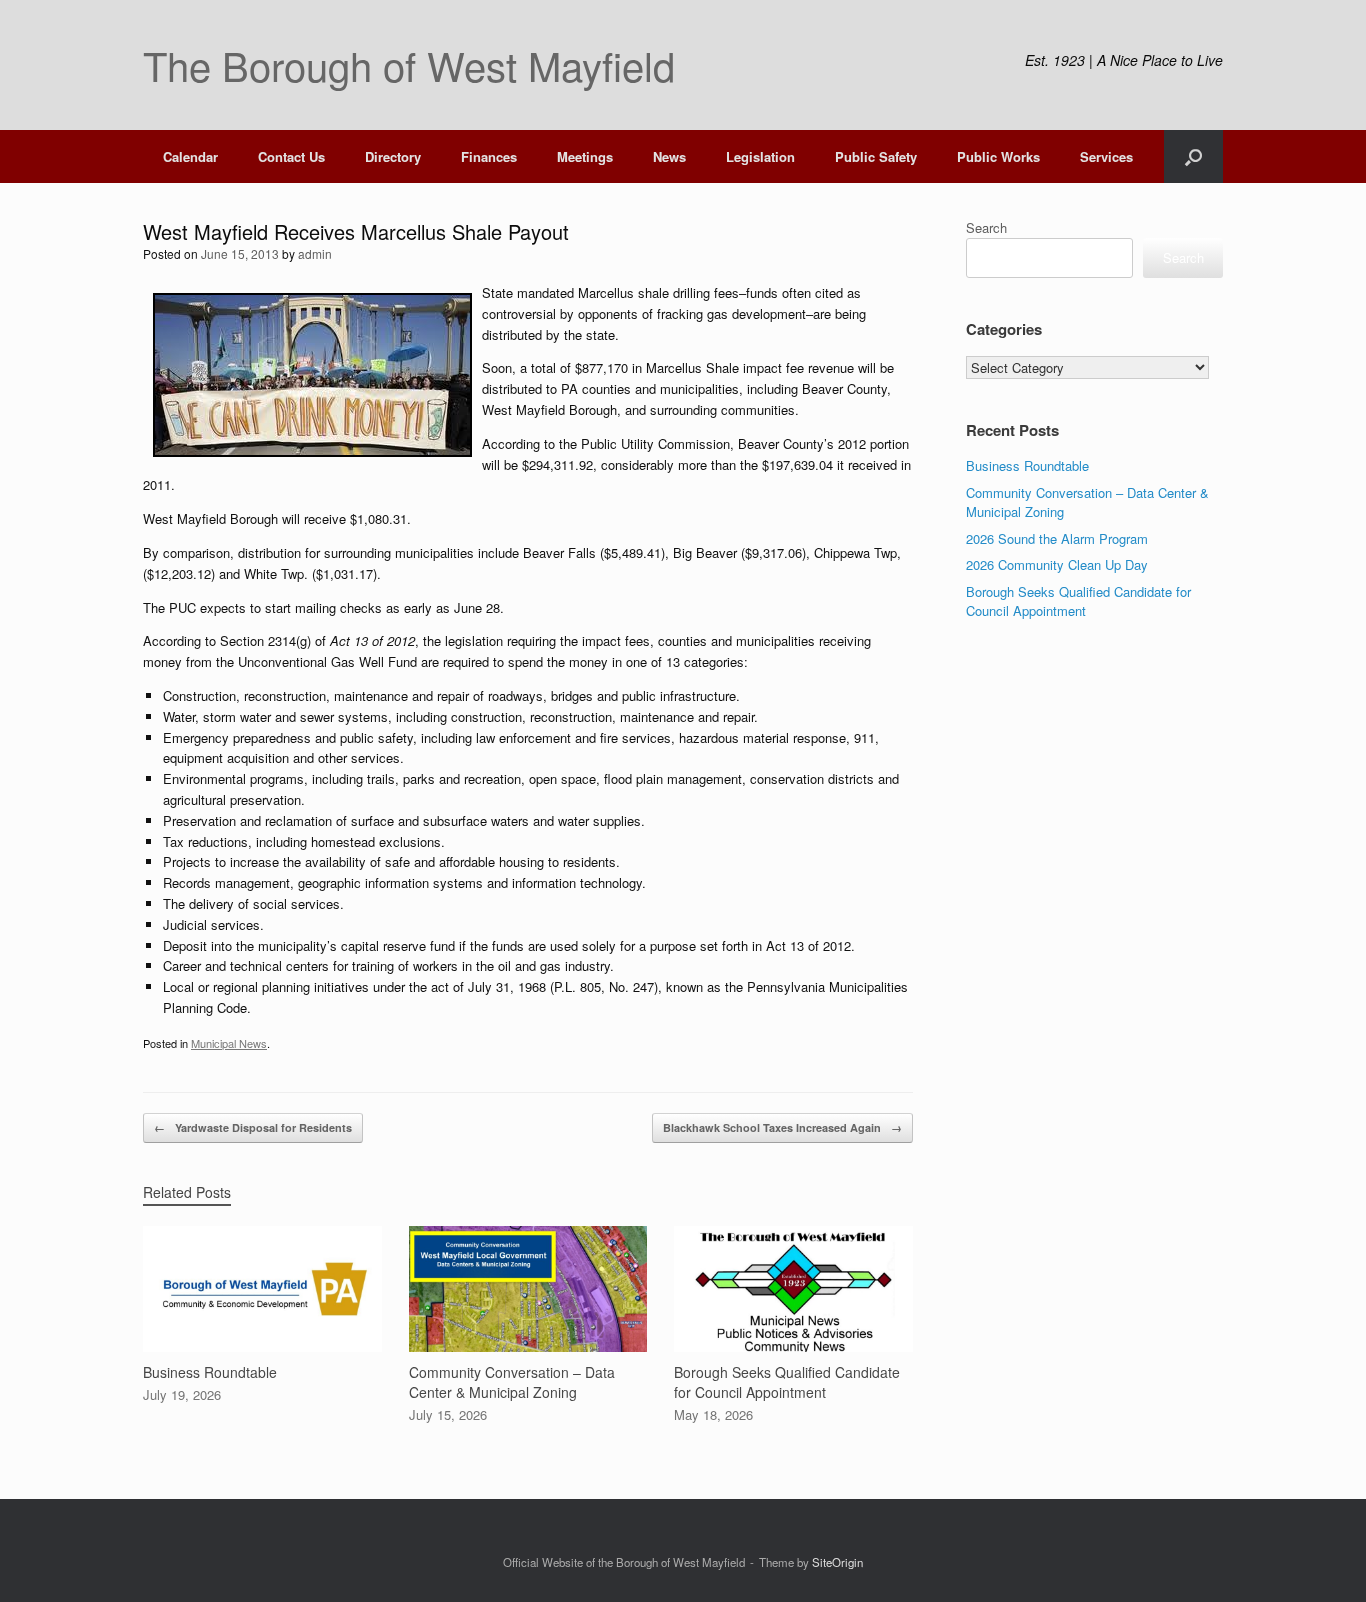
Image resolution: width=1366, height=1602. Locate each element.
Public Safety (876, 156)
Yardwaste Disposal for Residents (253, 1127)
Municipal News (229, 1043)
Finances (489, 156)
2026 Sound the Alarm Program (1057, 538)
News (669, 156)
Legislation (760, 156)
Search (986, 227)
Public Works (998, 156)
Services (1106, 156)
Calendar (190, 156)
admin (315, 253)
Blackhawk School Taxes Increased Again (782, 1127)
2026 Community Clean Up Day (1057, 564)
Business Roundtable (1027, 465)
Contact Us (291, 156)
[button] (1193, 156)
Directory (393, 156)
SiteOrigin (837, 1562)
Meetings (585, 156)
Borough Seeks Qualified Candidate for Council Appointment (1078, 601)
